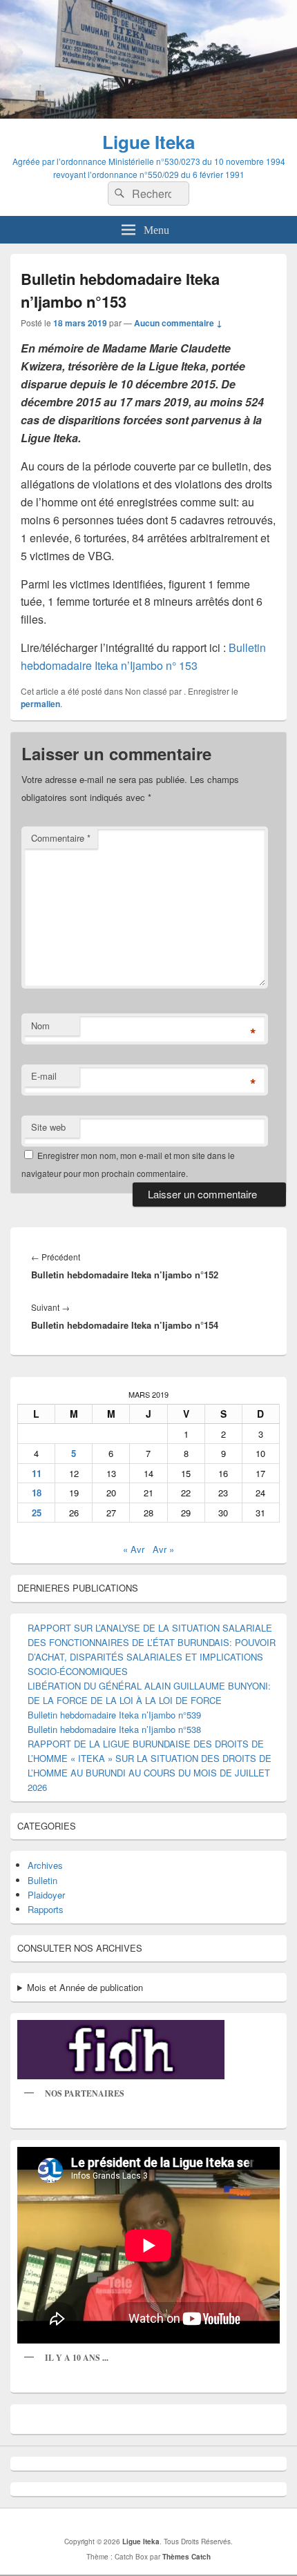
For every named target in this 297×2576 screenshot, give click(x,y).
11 (37, 1473)
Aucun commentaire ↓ (178, 323)
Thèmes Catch (186, 2557)
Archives (45, 1865)
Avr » (163, 1549)
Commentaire (61, 838)
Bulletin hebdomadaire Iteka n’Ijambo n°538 (114, 1729)
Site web (48, 1127)
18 (37, 1493)
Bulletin (42, 1880)
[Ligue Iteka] (148, 114)
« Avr (134, 1549)
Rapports (46, 1909)
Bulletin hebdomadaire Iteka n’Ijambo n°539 (114, 1715)
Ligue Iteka (148, 142)
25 (37, 1513)
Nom (40, 1026)
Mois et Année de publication (85, 1987)
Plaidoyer (46, 1895)
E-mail (44, 1076)
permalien (40, 704)
